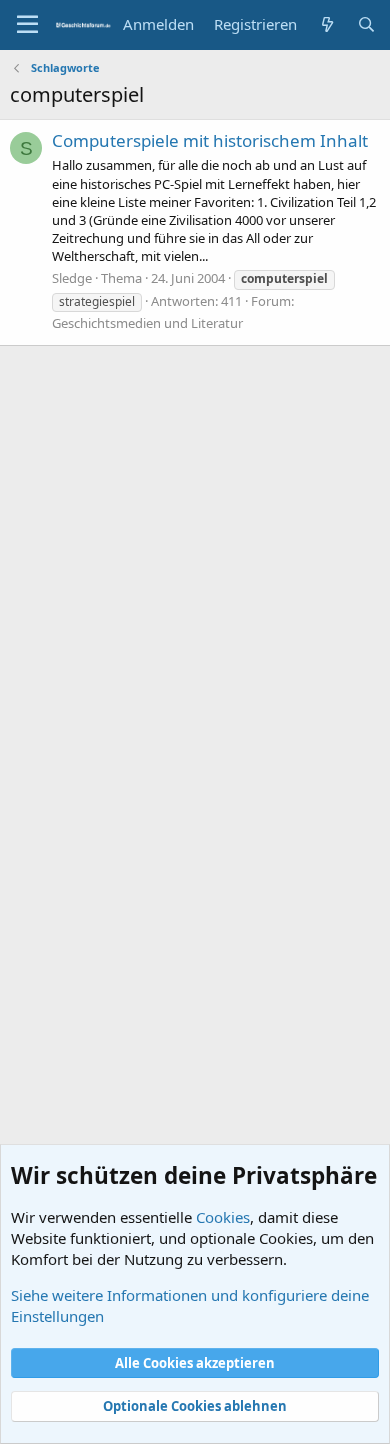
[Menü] (27, 25)
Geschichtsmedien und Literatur (147, 323)
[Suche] (366, 24)
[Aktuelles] (326, 24)
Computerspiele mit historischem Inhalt (210, 140)
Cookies (223, 1217)
